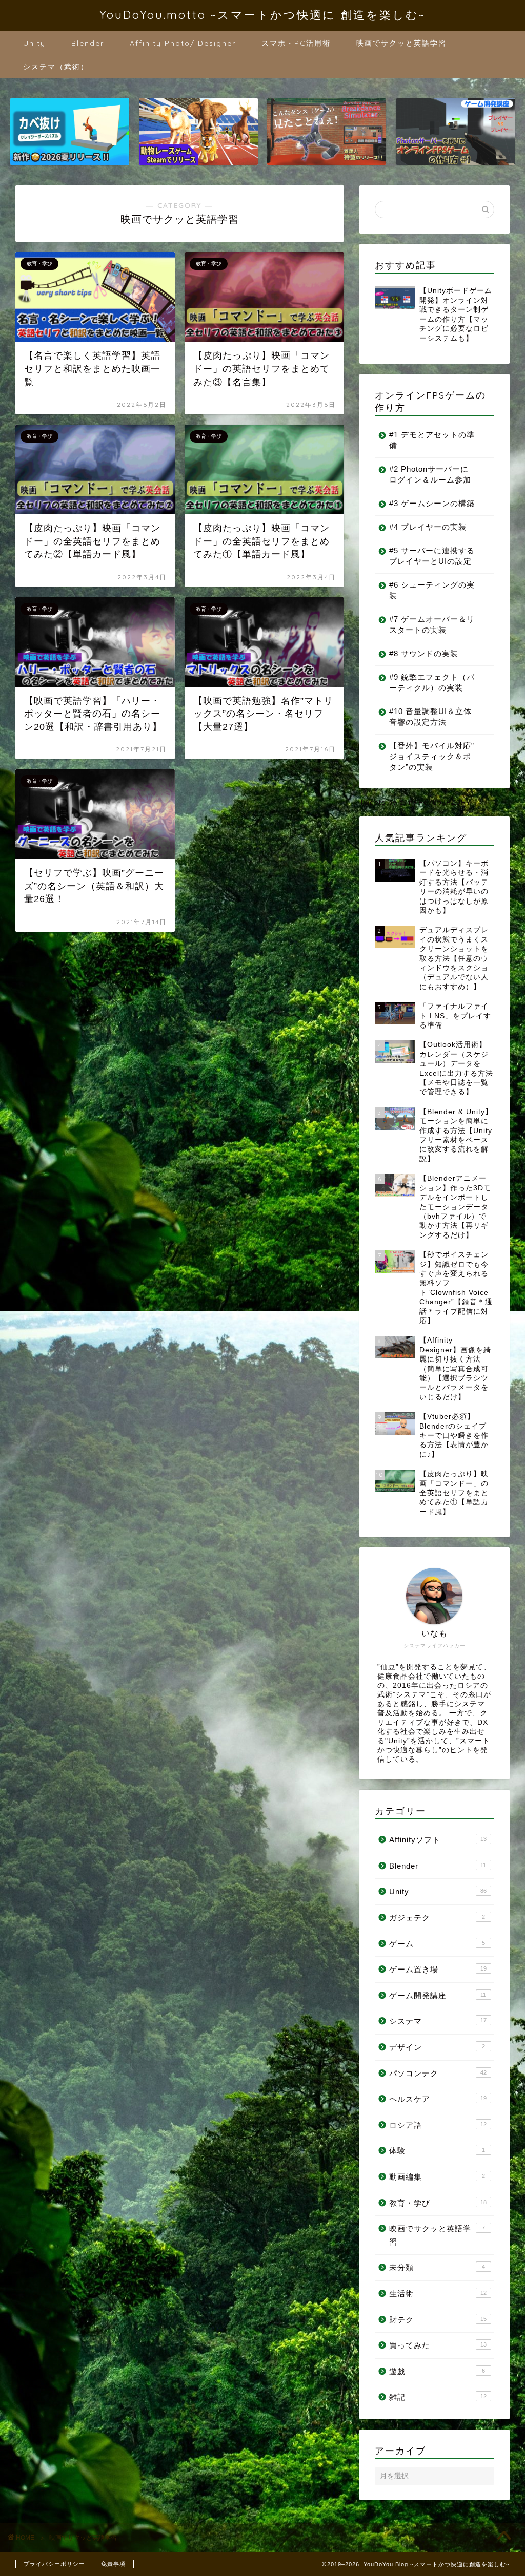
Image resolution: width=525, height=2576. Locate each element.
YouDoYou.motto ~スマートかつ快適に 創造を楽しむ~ (262, 15)
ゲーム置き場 (438, 1969)
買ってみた (438, 2345)
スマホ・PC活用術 (296, 43)
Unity (34, 43)
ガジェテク (437, 1918)
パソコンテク (438, 2073)
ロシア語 (438, 2125)
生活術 (438, 2294)
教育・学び (438, 2203)
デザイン (437, 2047)
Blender (88, 43)
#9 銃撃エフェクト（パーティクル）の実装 (432, 682)
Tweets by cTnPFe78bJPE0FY (415, 802)
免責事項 (113, 2564)
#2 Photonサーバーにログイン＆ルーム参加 (430, 474)
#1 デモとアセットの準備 (432, 440)
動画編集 (437, 2177)
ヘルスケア (438, 2099)
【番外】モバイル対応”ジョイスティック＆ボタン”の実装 (432, 756)
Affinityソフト (438, 1840)
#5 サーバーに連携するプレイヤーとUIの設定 (432, 556)
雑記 (438, 2397)
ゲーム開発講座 (438, 1995)
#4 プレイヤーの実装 (428, 527)
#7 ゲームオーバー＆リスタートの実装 (432, 624)
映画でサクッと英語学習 (401, 43)
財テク (438, 2320)
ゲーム (437, 1944)
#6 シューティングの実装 (432, 590)
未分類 (437, 2267)
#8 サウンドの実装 (424, 653)
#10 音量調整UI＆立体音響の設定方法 (430, 717)
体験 (437, 2151)
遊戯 (437, 2371)
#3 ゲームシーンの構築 (432, 503)
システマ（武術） (56, 67)
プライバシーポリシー (54, 2564)
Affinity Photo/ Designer (183, 43)
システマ (438, 2021)
